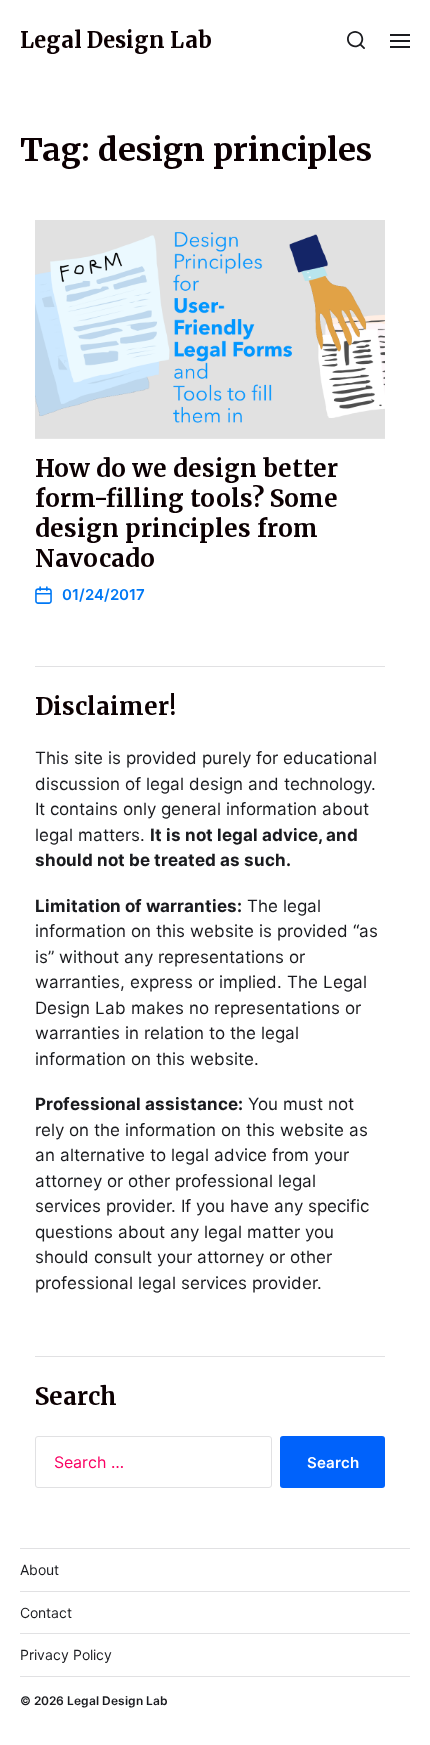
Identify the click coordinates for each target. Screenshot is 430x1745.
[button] (356, 40)
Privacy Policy (66, 1654)
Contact (46, 1612)
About (39, 1569)
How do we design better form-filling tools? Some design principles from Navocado (186, 513)
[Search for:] (149, 1466)
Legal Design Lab (116, 40)
